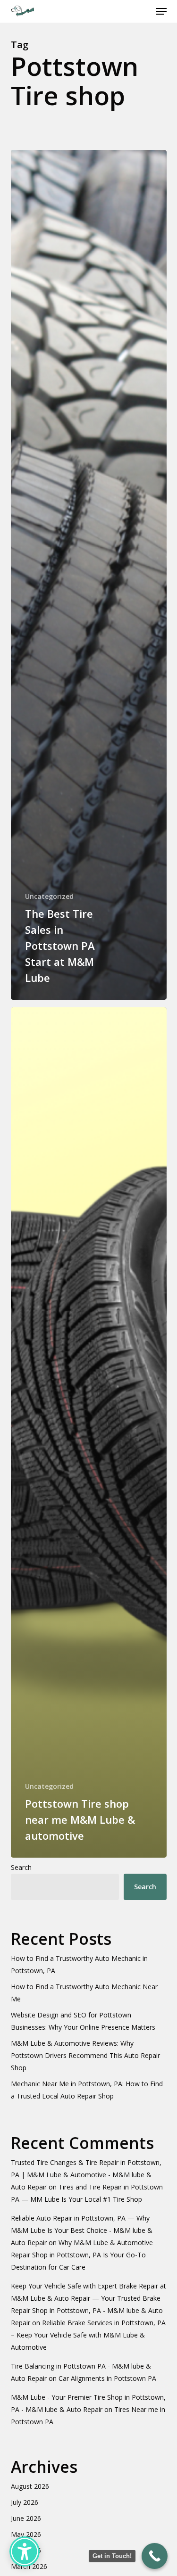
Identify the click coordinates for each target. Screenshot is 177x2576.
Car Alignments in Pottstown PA (107, 2378)
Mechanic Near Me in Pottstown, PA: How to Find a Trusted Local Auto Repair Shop (87, 2090)
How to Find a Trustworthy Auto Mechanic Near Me (84, 1993)
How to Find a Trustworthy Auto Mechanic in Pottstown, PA (79, 1964)
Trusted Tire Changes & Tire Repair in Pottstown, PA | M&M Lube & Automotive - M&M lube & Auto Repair (86, 2175)
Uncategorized (49, 896)
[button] (161, 11)
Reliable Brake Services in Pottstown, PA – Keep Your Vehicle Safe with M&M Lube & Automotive (88, 2335)
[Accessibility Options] (25, 2551)
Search (21, 1867)
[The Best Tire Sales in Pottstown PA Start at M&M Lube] (89, 575)
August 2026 (30, 2486)
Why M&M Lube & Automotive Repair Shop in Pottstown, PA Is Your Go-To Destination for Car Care (82, 2255)
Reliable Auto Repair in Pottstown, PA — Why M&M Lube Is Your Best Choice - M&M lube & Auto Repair (82, 2230)
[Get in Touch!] (155, 2556)
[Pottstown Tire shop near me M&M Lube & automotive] (89, 1432)
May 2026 (26, 2534)
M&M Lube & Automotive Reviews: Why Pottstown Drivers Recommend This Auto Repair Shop (85, 2055)
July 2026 (25, 2502)
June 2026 (26, 2518)
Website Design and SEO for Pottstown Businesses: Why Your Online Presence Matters (83, 2021)
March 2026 (29, 2566)
